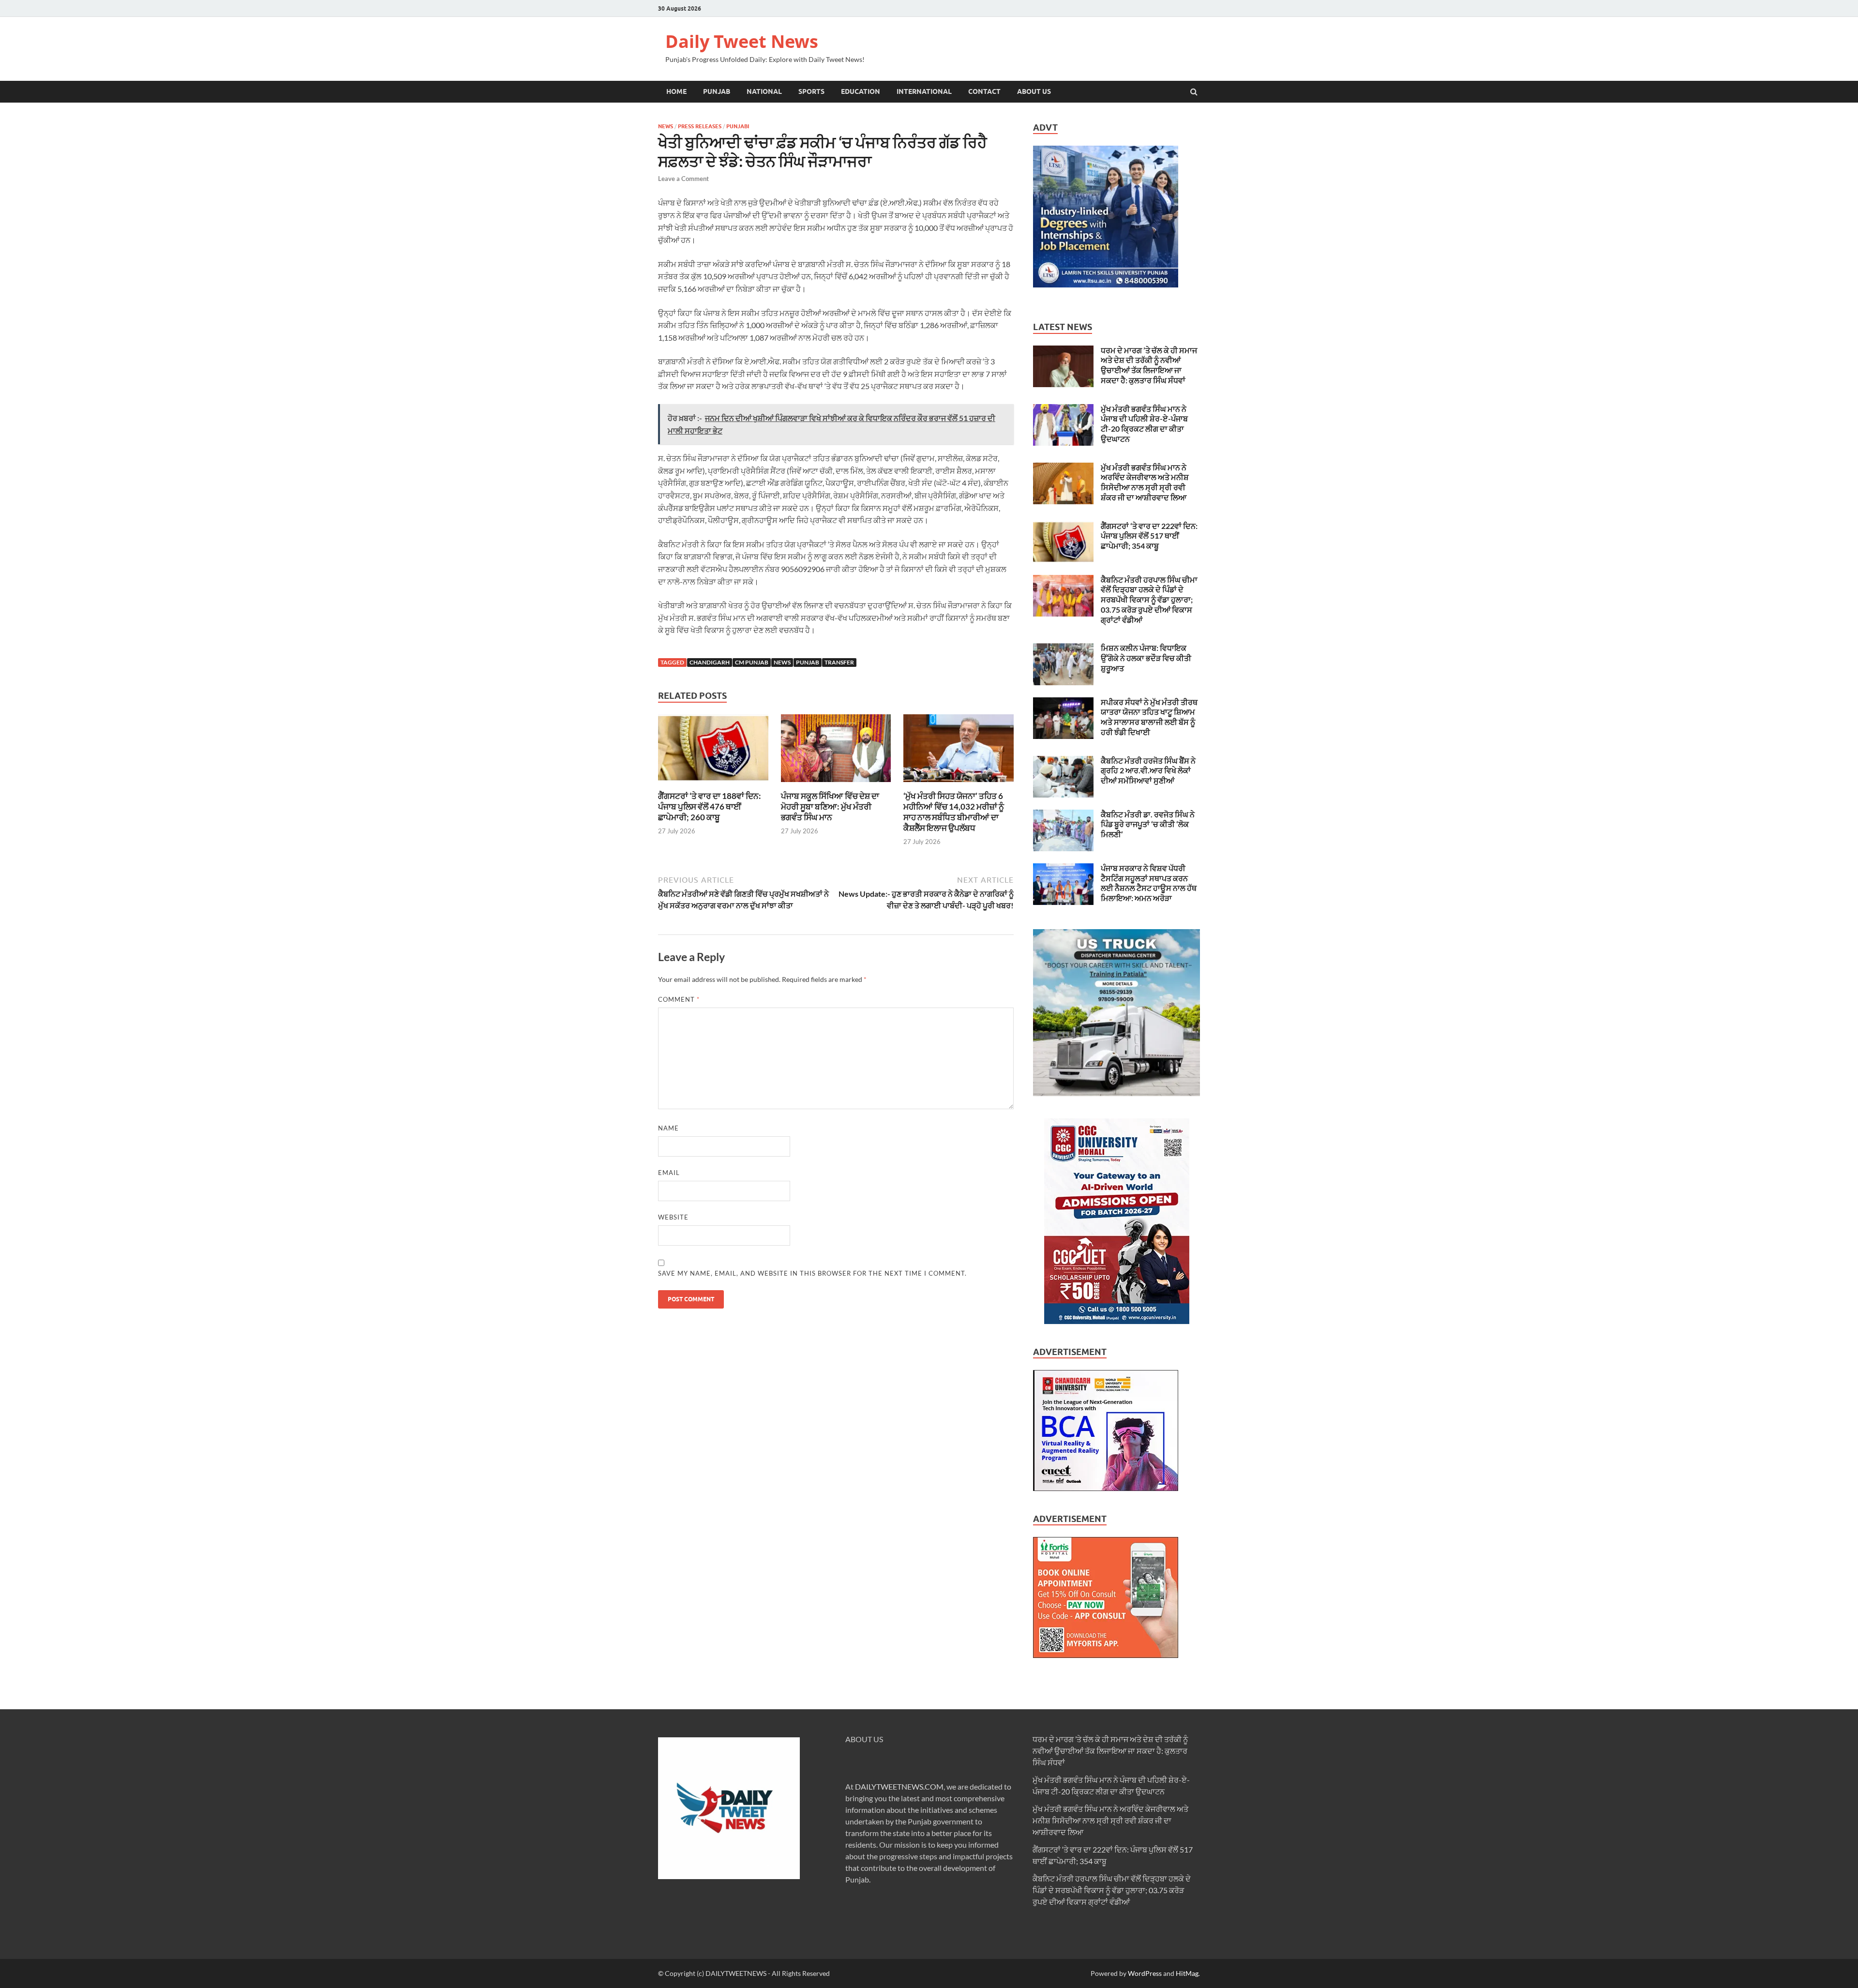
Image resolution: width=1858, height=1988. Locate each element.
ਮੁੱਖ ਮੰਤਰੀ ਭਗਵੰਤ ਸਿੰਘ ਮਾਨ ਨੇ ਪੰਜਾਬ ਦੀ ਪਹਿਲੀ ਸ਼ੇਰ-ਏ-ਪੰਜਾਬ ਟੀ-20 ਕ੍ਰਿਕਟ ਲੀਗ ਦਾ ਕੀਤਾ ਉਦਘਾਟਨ (1144, 424)
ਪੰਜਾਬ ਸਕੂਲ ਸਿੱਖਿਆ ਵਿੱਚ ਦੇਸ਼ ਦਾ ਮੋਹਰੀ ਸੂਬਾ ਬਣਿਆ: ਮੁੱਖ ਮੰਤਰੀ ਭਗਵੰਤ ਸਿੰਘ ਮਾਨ (830, 806)
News (666, 126)
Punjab (717, 91)
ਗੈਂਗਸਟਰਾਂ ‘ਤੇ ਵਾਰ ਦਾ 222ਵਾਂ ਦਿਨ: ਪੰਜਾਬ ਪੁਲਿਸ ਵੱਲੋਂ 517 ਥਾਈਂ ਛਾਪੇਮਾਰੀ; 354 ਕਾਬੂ (1149, 536)
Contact (984, 91)
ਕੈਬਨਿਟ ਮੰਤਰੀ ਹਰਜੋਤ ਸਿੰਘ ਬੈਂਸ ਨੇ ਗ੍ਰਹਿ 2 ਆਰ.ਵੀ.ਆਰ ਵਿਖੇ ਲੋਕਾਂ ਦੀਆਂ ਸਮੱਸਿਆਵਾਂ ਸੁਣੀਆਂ (1148, 771)
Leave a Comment (683, 179)
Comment (679, 999)
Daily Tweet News (742, 41)
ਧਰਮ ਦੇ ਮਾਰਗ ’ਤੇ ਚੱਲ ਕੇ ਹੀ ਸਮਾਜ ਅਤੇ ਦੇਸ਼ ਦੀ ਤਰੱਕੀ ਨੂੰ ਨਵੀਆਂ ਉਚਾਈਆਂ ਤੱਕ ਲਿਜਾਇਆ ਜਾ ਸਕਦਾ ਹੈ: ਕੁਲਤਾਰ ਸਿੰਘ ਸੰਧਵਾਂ (1149, 365)
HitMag (1187, 1973)
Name (668, 1128)
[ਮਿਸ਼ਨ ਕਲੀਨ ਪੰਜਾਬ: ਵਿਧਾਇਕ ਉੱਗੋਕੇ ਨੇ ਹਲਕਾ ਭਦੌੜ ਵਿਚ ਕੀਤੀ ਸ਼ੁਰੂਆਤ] (1063, 649)
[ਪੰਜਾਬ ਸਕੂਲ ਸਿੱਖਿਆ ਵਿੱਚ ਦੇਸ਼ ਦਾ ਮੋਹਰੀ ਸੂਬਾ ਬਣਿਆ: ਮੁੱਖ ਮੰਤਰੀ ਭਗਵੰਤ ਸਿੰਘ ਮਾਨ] (836, 785)
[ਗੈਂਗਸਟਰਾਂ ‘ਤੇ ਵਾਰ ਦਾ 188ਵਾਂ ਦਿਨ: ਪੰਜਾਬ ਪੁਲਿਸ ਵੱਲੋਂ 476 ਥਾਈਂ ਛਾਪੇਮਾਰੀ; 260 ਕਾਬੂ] (713, 785)
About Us (1034, 91)
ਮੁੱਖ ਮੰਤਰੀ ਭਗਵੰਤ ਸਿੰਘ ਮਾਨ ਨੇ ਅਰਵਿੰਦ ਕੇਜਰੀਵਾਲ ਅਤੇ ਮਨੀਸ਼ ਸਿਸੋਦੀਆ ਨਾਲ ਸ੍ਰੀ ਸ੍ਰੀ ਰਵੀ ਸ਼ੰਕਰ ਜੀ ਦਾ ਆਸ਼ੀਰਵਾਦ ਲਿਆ (1145, 482)
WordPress (1145, 1973)
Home (676, 91)
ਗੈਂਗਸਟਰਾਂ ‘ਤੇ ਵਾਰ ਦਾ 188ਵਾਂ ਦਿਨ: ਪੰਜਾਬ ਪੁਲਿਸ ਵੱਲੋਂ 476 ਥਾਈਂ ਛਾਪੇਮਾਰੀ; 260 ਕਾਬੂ (710, 806)
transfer (839, 662)
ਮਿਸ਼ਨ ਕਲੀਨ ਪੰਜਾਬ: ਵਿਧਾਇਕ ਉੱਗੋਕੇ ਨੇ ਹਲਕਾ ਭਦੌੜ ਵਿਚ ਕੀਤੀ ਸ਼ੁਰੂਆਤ (1146, 658)
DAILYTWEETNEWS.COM (899, 1786)
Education (861, 91)
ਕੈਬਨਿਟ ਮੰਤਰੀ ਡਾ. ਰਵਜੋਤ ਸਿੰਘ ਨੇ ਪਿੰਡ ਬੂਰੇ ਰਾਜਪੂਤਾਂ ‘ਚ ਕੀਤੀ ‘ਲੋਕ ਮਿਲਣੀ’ (1148, 824)
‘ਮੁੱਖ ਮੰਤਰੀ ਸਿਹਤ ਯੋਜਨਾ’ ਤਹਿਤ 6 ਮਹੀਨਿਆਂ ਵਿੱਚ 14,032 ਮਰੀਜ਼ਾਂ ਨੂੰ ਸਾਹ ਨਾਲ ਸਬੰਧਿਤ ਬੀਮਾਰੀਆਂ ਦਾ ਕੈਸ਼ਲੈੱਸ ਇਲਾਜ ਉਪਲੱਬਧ (954, 812)
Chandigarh (710, 662)
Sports (811, 91)
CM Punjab (752, 662)
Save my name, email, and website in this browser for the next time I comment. (812, 1273)
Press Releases (700, 126)
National (764, 91)
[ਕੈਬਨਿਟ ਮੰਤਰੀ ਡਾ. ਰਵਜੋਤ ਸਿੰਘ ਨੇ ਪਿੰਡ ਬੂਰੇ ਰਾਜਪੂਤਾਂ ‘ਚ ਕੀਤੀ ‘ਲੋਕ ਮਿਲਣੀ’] (1063, 815)
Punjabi (738, 126)
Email (669, 1173)
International (924, 91)
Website (673, 1217)
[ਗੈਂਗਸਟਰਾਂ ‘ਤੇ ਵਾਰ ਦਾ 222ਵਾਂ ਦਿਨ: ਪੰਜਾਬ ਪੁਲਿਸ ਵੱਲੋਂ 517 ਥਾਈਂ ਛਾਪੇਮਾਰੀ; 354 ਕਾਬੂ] (1063, 527)
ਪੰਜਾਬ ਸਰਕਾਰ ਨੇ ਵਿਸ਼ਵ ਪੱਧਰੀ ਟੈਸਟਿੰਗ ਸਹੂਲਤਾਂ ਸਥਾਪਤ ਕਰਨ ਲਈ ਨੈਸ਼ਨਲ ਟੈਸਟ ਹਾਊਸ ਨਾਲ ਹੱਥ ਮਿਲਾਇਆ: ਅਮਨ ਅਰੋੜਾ (1149, 883)
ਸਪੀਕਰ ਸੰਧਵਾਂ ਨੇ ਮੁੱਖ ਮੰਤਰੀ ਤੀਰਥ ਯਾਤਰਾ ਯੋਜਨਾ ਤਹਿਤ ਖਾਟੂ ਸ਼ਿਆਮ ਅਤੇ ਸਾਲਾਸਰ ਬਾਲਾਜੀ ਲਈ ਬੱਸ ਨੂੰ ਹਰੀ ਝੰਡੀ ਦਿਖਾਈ (1149, 717)
